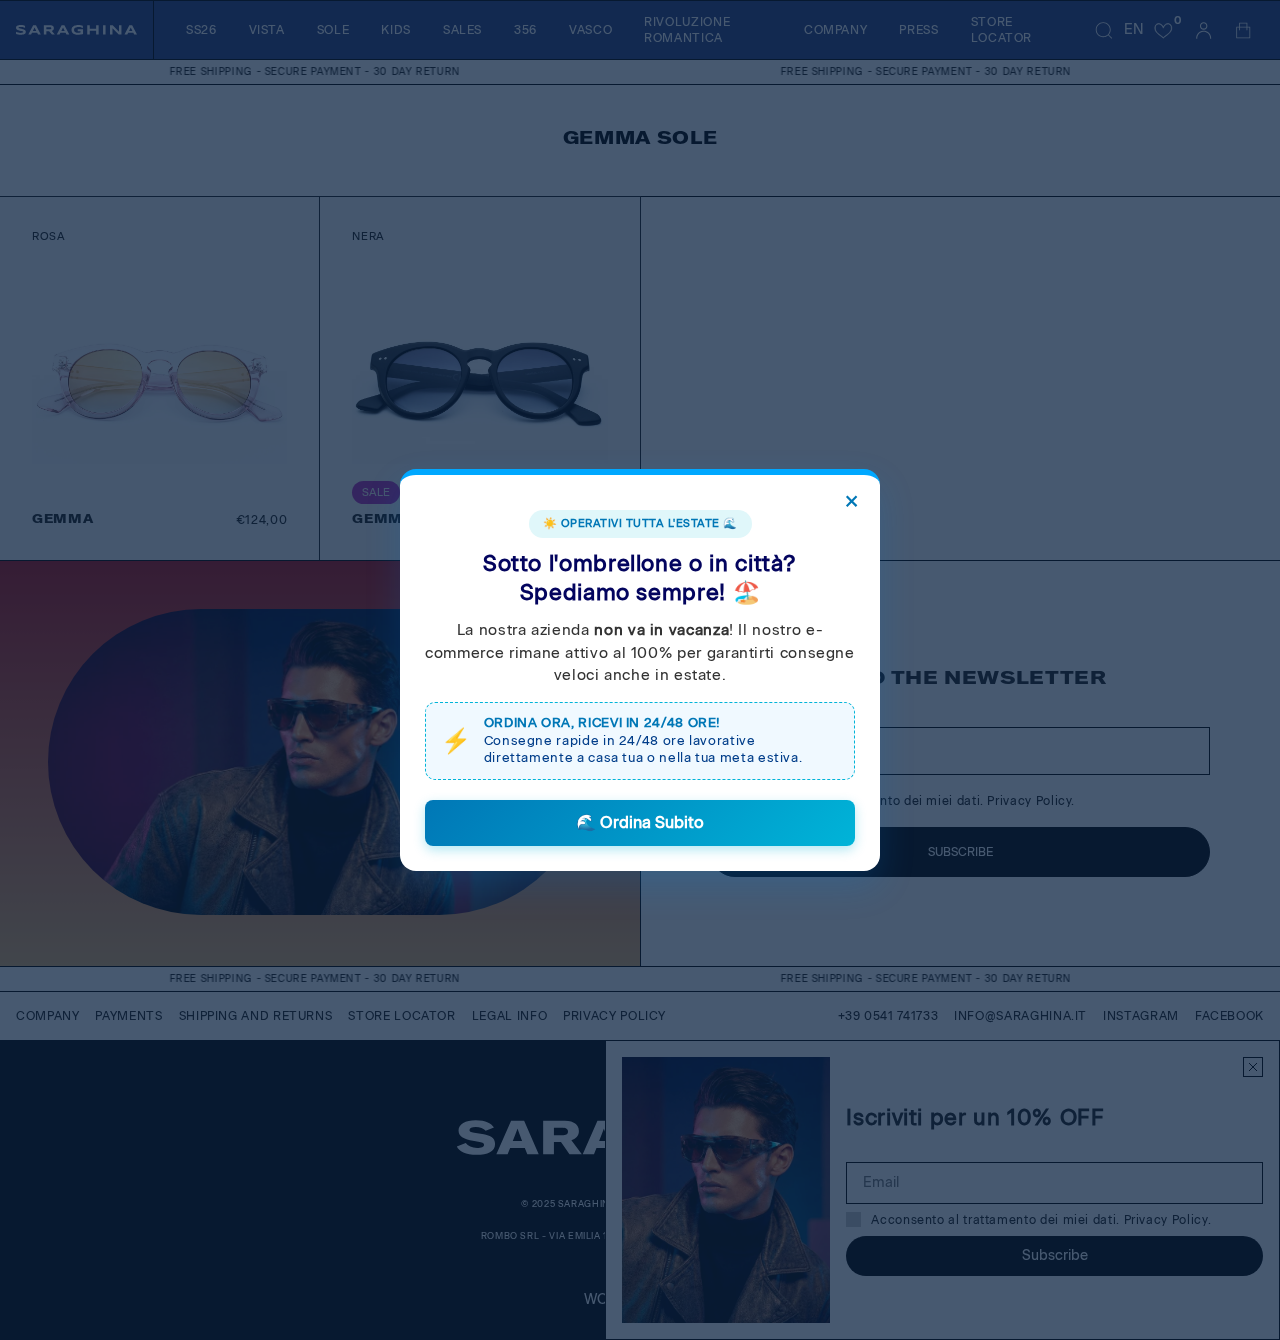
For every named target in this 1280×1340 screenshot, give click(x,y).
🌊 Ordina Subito (640, 822)
